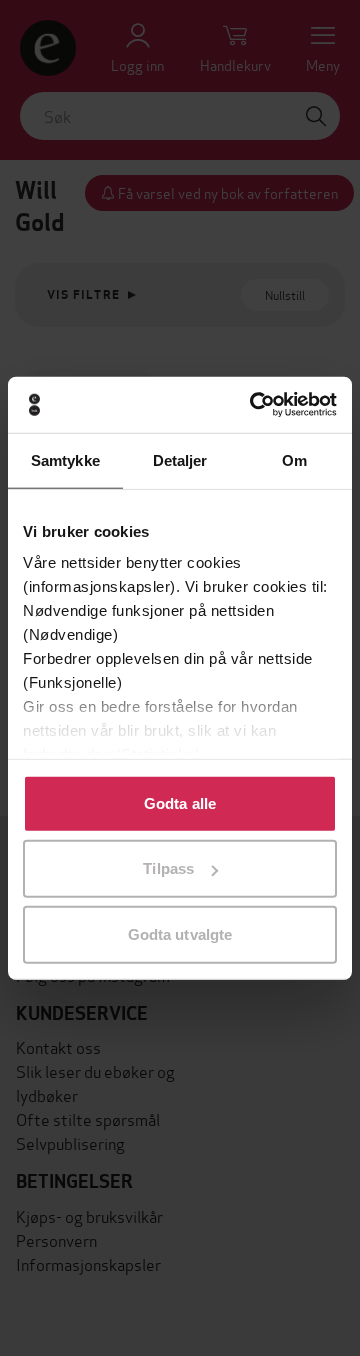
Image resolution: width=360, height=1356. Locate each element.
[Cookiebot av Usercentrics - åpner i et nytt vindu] (254, 405)
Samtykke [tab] (65, 459)
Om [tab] (294, 459)
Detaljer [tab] (180, 459)
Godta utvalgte (180, 933)
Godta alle (180, 802)
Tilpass (168, 868)
